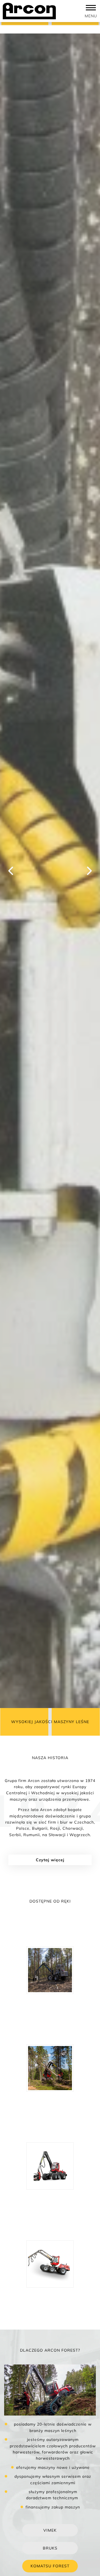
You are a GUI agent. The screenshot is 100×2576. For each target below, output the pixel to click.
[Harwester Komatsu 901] (50, 2068)
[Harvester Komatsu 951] (50, 2264)
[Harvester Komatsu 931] (50, 2166)
